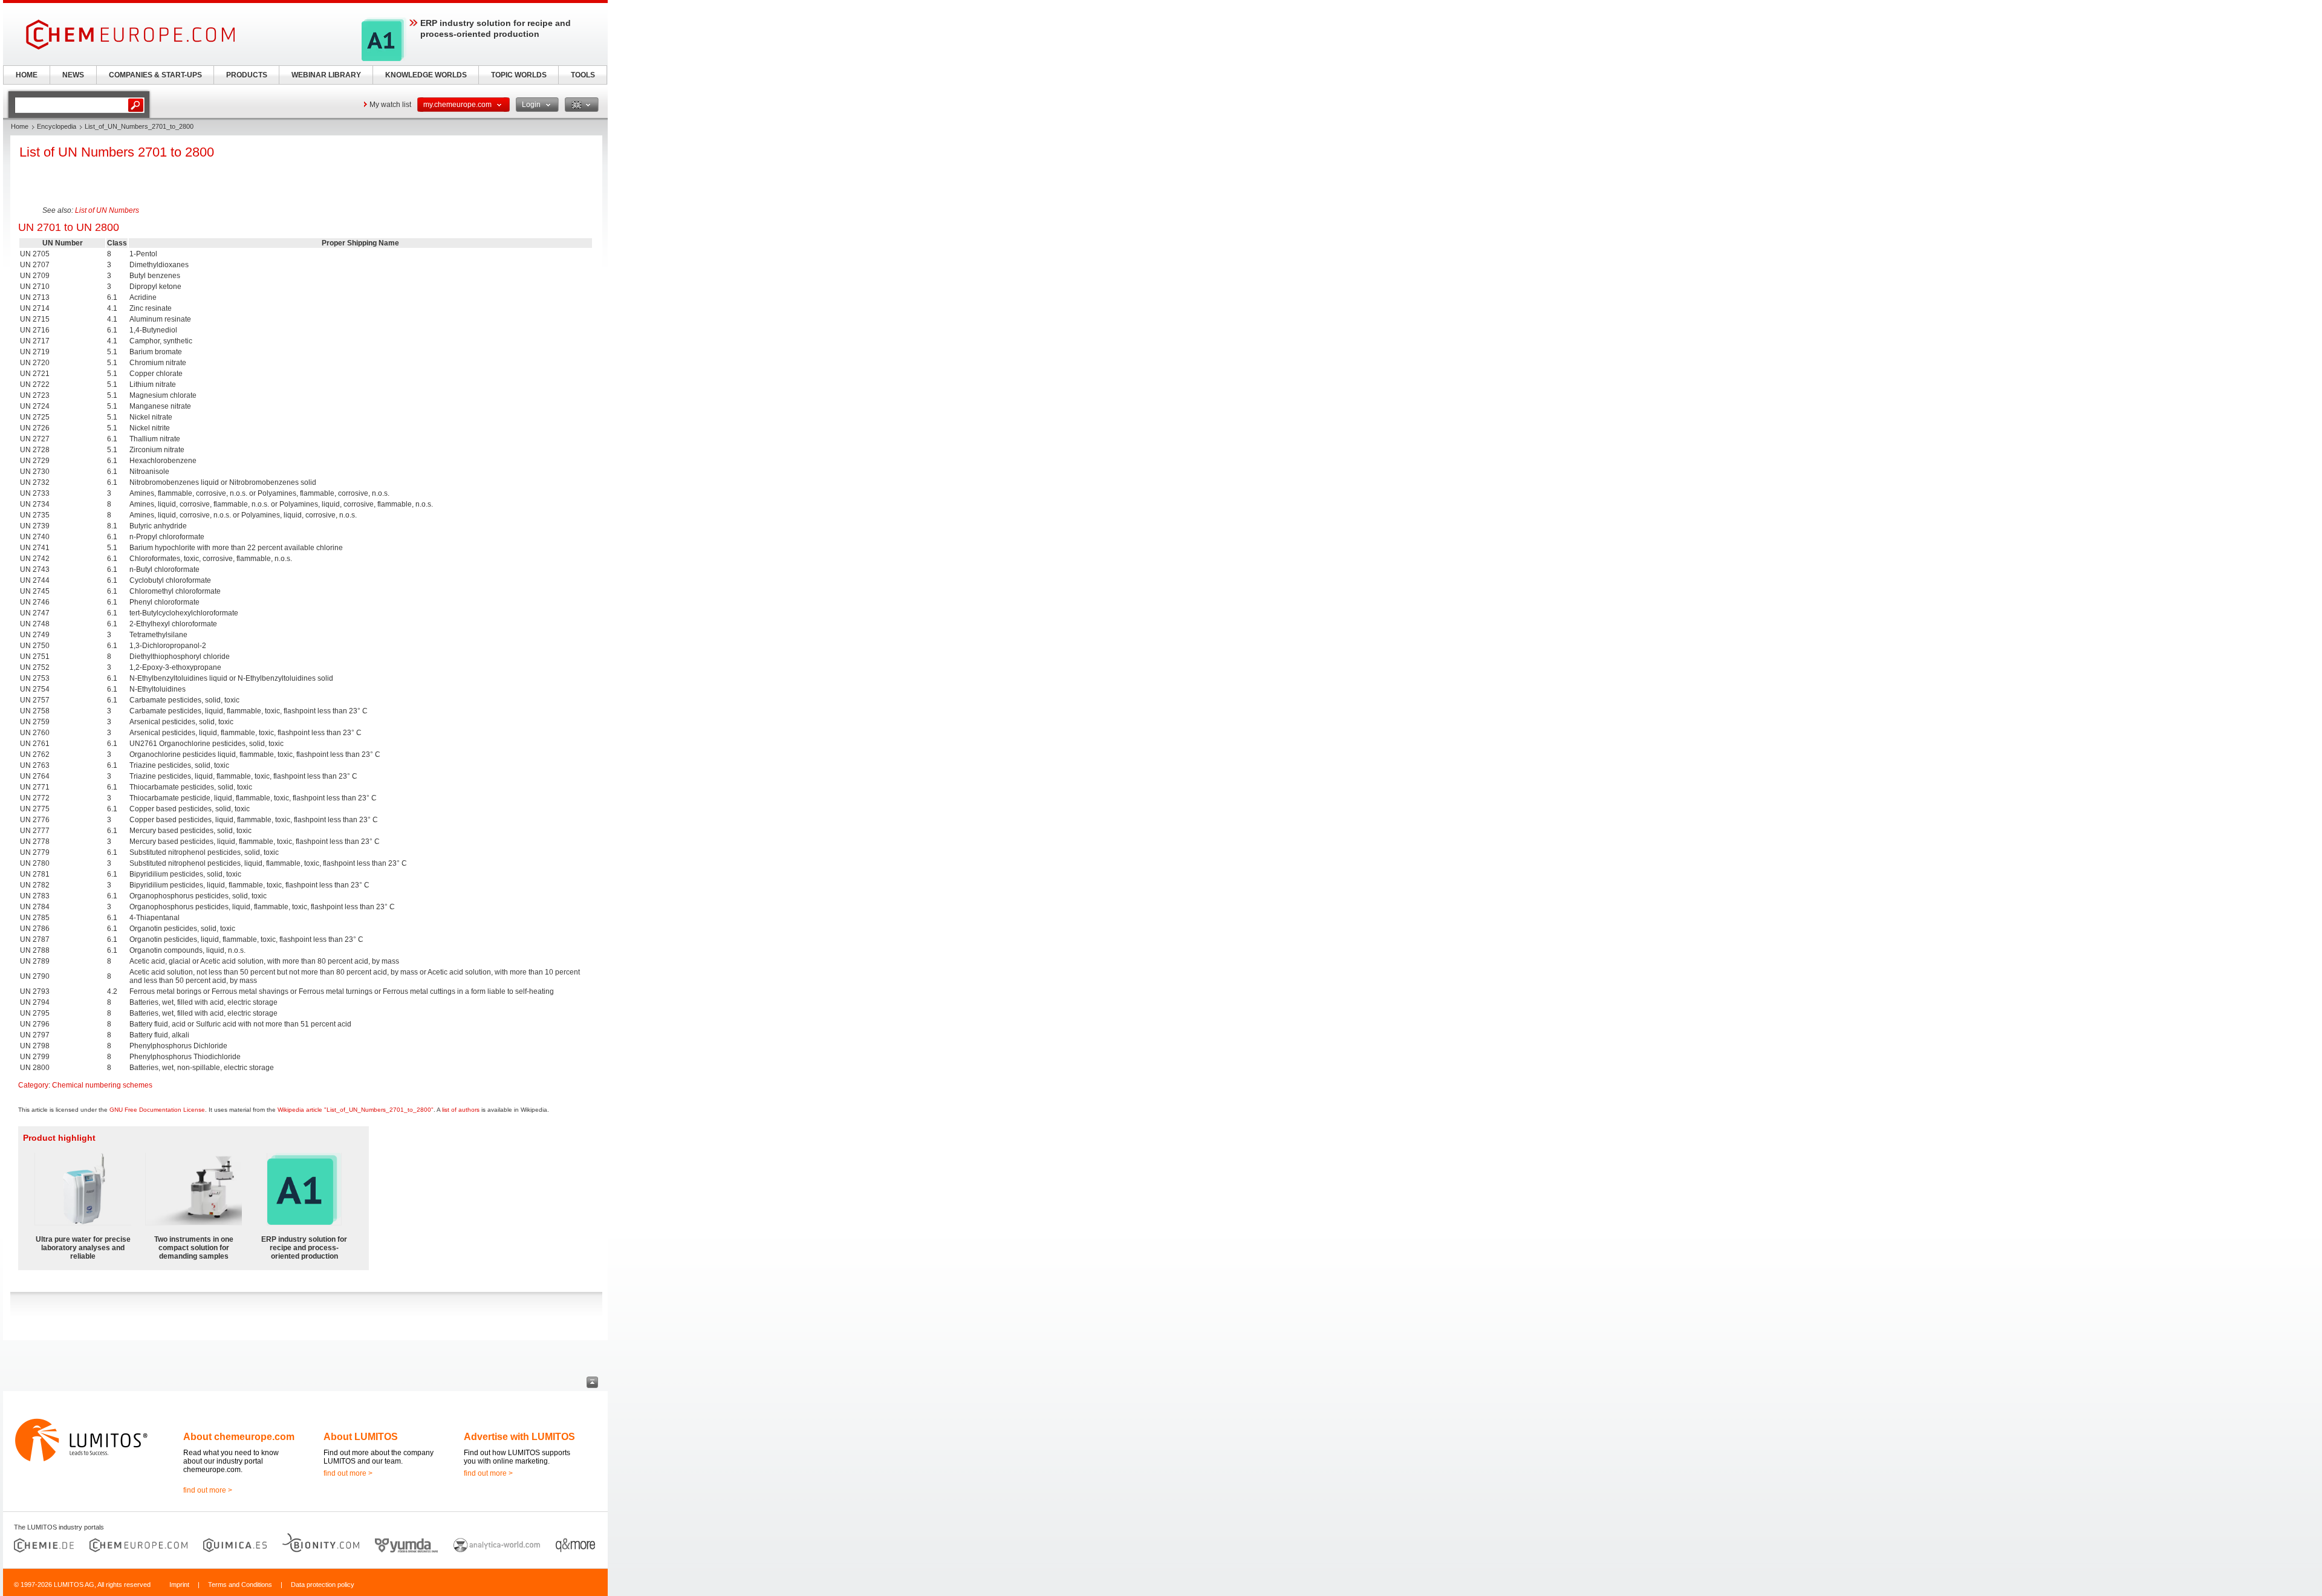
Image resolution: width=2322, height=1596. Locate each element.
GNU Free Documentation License (157, 1110)
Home (20, 126)
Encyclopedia (57, 126)
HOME (27, 75)
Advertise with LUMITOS (519, 1437)
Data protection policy (323, 1585)
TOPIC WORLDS (519, 75)
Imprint (179, 1585)
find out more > (208, 1490)
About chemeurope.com (239, 1437)
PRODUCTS (247, 75)
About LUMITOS (361, 1437)
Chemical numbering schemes (102, 1085)
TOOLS (583, 75)
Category (33, 1085)
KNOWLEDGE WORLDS (426, 75)
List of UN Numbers (107, 210)
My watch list (390, 105)
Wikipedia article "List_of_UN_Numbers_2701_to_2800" (356, 1110)
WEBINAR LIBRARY (326, 75)
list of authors (461, 1110)
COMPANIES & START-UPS (155, 75)
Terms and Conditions (240, 1585)
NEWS (73, 75)
